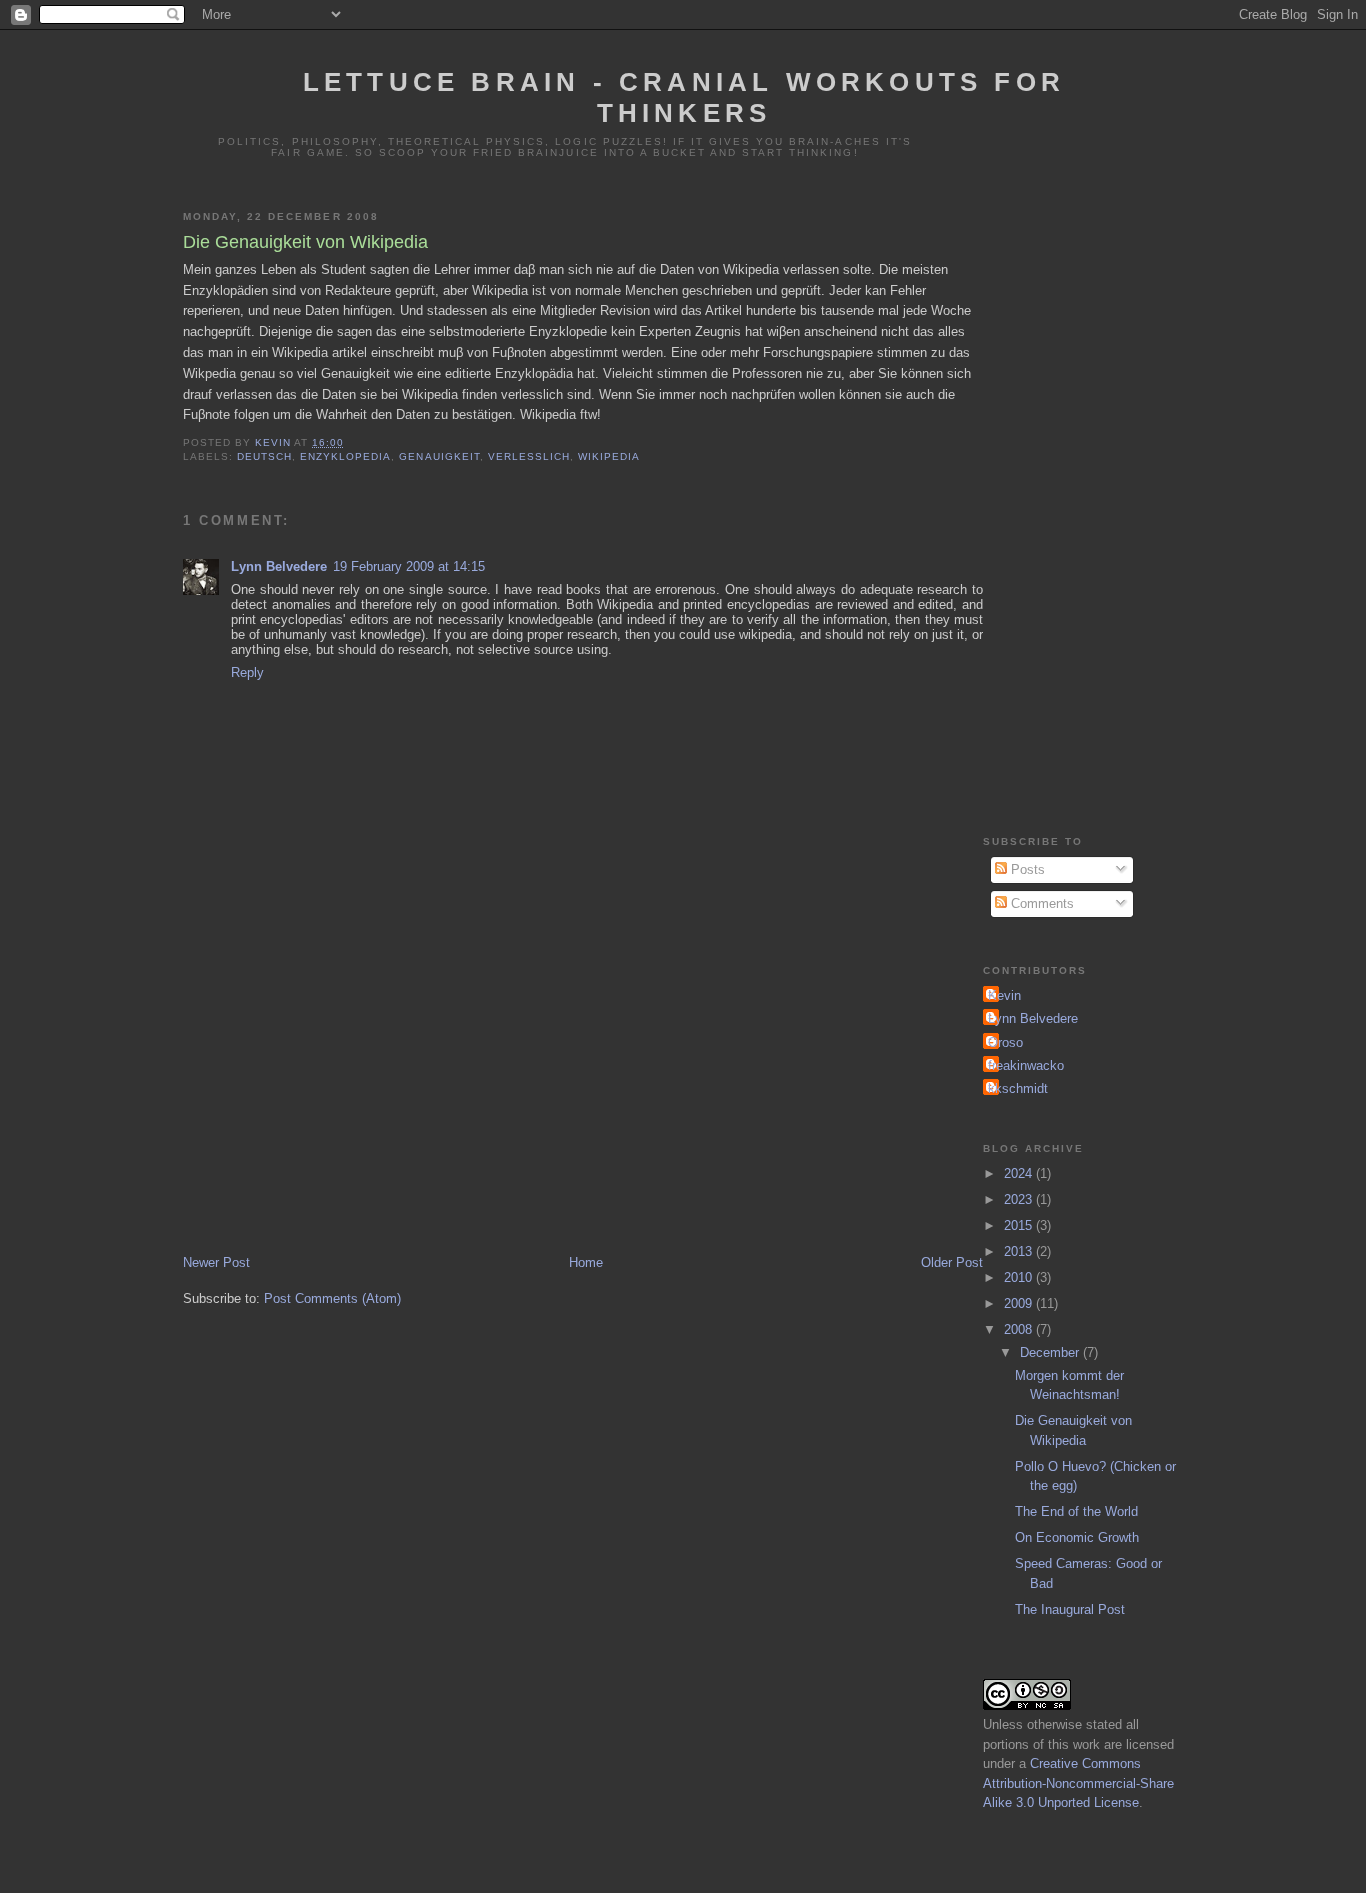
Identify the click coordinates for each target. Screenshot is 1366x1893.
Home (586, 1262)
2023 (1020, 1199)
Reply (247, 672)
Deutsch (264, 456)
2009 (1020, 1303)
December (1051, 1352)
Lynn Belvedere (279, 566)
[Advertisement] (583, 1102)
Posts (1026, 869)
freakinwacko (1026, 1065)
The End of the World (1076, 1511)
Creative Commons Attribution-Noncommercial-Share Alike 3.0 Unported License (1078, 1783)
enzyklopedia (345, 456)
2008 (1020, 1329)
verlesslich (529, 456)
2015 (1020, 1225)
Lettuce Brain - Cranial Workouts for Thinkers (684, 97)
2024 (1020, 1173)
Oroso (1005, 1042)
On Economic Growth (1077, 1537)
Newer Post (216, 1262)
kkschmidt (1018, 1088)
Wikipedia (609, 456)
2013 (1020, 1251)
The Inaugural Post (1070, 1609)
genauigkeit (439, 456)
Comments (1040, 903)
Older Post (952, 1262)
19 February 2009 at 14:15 (409, 566)
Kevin (1004, 995)
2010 (1020, 1277)
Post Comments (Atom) (332, 1298)
